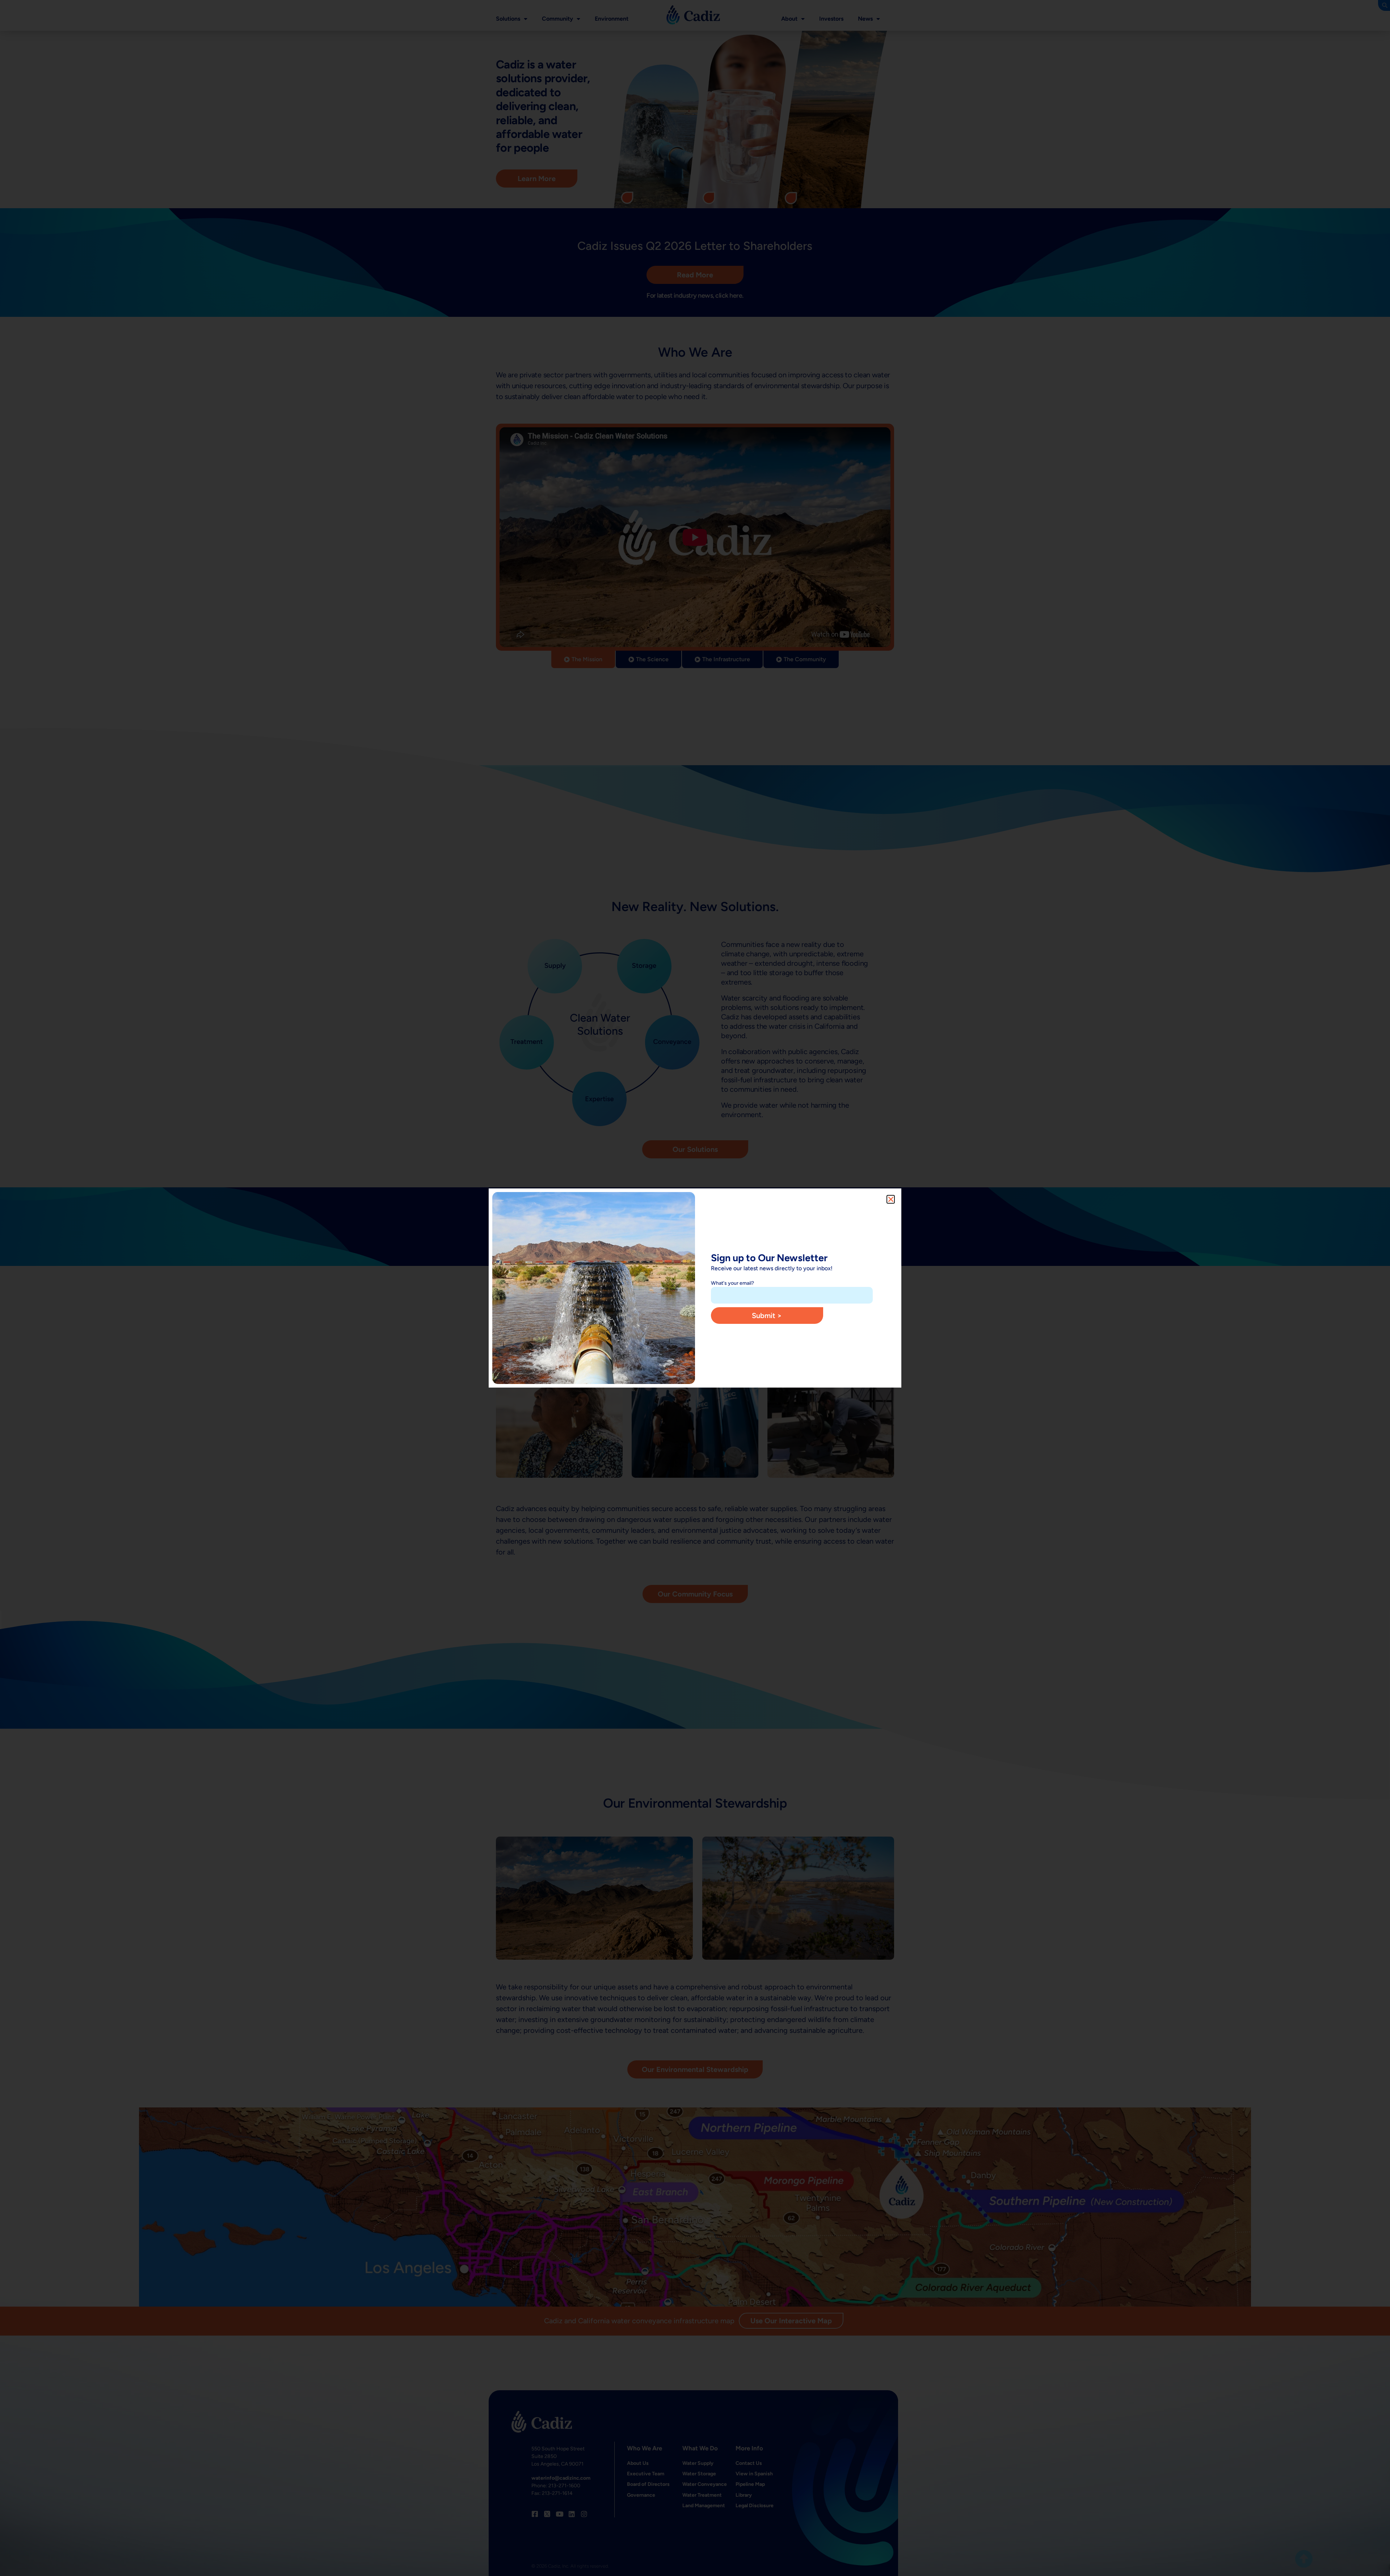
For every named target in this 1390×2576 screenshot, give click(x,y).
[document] (695, 1288)
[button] (891, 1199)
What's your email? (732, 1283)
